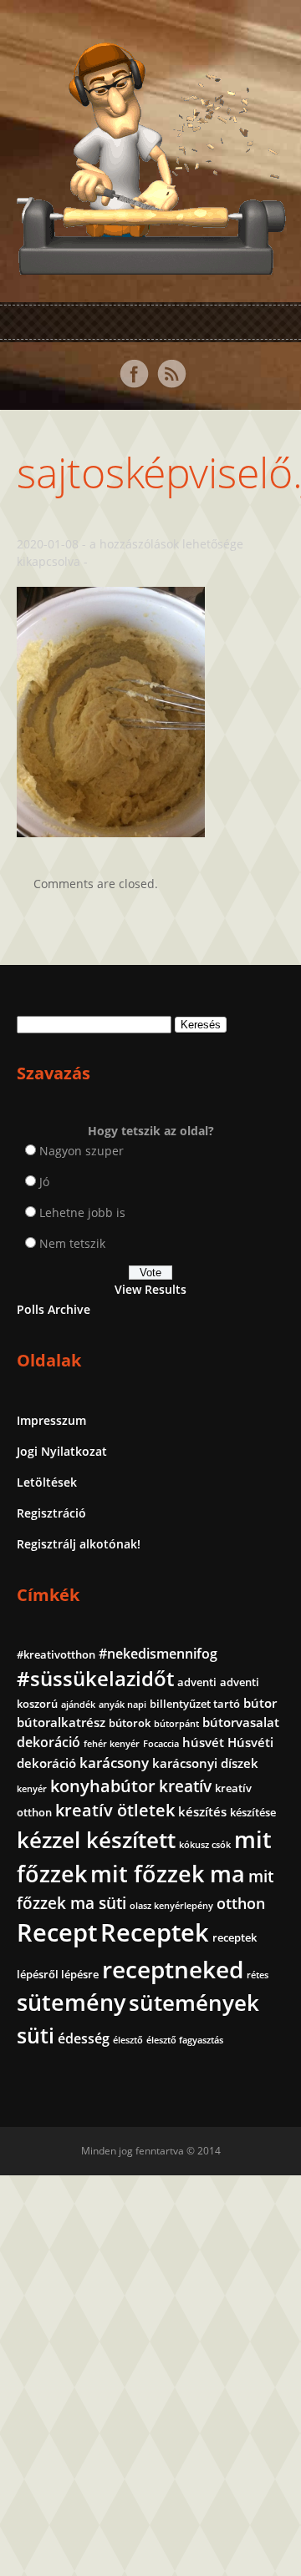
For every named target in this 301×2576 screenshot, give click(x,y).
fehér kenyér (112, 1744)
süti (36, 2035)
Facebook (134, 374)
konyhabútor (103, 1786)
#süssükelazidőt (95, 1678)
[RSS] (171, 374)
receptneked (173, 1969)
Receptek (155, 1932)
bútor (260, 1703)
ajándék (78, 1705)
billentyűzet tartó (195, 1704)
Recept (57, 1932)
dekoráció (48, 1742)
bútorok (130, 1723)
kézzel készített (96, 1840)
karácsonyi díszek (205, 1763)
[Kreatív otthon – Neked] (150, 265)
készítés (202, 1811)
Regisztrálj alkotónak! (79, 1544)
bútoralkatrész (61, 1722)
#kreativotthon (56, 1654)
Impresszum (51, 1420)
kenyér (32, 1789)
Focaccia (161, 1744)
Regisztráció (51, 1513)
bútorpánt (176, 1724)
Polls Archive (54, 1309)
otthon (241, 1903)
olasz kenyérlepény (171, 1906)
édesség (84, 2038)
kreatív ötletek (115, 1810)
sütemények (194, 2003)
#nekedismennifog (158, 1654)
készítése (253, 1812)
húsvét (203, 1742)
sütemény (71, 2003)
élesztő (128, 2040)
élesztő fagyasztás (185, 2040)
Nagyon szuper (82, 1151)
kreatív (185, 1786)
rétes (258, 1975)
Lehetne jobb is (82, 1212)
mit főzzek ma (168, 1874)
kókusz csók (205, 1845)
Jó (44, 1182)
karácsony (114, 1763)
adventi (197, 1682)
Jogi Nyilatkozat (62, 1451)
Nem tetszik (72, 1243)
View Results (150, 1289)
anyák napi (122, 1705)
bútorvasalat (241, 1722)
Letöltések (47, 1482)
